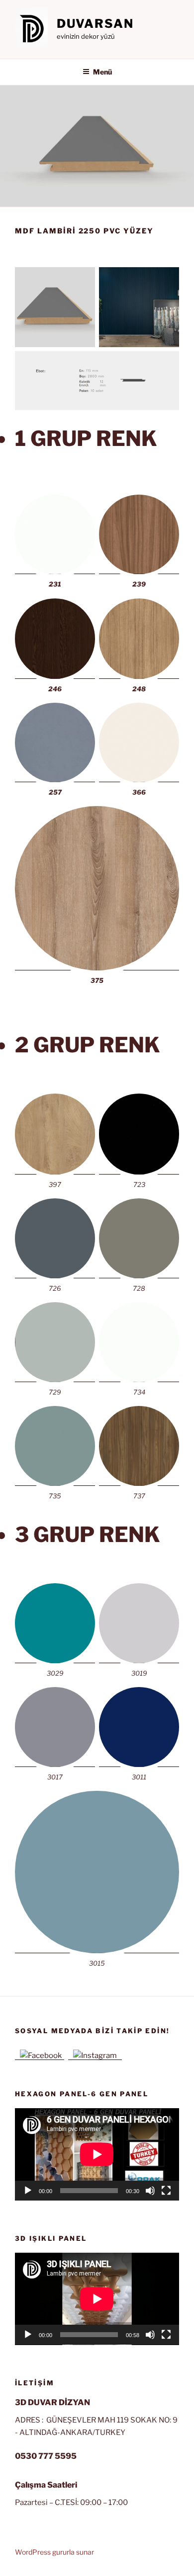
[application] (97, 2154)
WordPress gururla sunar (54, 2552)
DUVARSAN (95, 24)
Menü (102, 72)
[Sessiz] (150, 2191)
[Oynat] (28, 2191)
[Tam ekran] (166, 2191)
